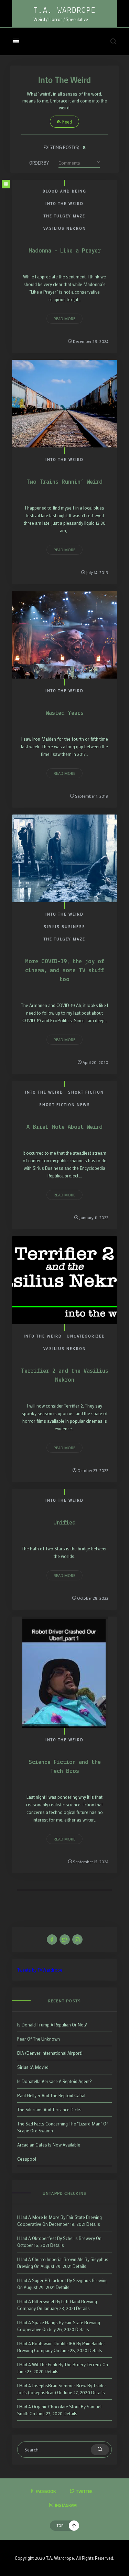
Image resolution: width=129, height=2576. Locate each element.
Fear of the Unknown (39, 2039)
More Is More (46, 2217)
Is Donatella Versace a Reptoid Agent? (55, 2081)
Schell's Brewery (79, 2238)
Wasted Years (65, 713)
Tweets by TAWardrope (40, 1970)
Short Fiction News (65, 1105)
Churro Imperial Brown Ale (58, 2259)
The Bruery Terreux (83, 2364)
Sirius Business (64, 927)
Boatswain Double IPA (54, 2343)
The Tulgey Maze (64, 216)
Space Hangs (45, 2322)
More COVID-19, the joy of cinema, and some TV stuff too (65, 971)
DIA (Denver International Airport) (50, 2053)
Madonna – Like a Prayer (65, 251)
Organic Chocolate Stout (56, 2406)
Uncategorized (86, 1336)
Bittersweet (43, 2301)
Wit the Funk (45, 2364)
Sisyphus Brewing (90, 2280)
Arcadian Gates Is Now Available (49, 2145)
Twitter (84, 2491)
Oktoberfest (44, 2238)
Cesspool (27, 2159)
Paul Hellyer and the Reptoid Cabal (51, 2095)
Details (93, 2224)
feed (67, 122)
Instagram (66, 2505)
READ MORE (64, 318)
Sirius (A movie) (33, 2067)
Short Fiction (86, 1092)
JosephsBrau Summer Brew (59, 2385)
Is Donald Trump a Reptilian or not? (52, 2025)
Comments (69, 163)
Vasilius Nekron (65, 228)
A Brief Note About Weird (64, 1127)
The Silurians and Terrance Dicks (49, 2109)
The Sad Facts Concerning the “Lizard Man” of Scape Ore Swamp (63, 2127)
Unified (64, 1523)
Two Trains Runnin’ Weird (64, 482)
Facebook (46, 2491)
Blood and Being (64, 191)
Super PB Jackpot (49, 2280)
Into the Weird (64, 204)
